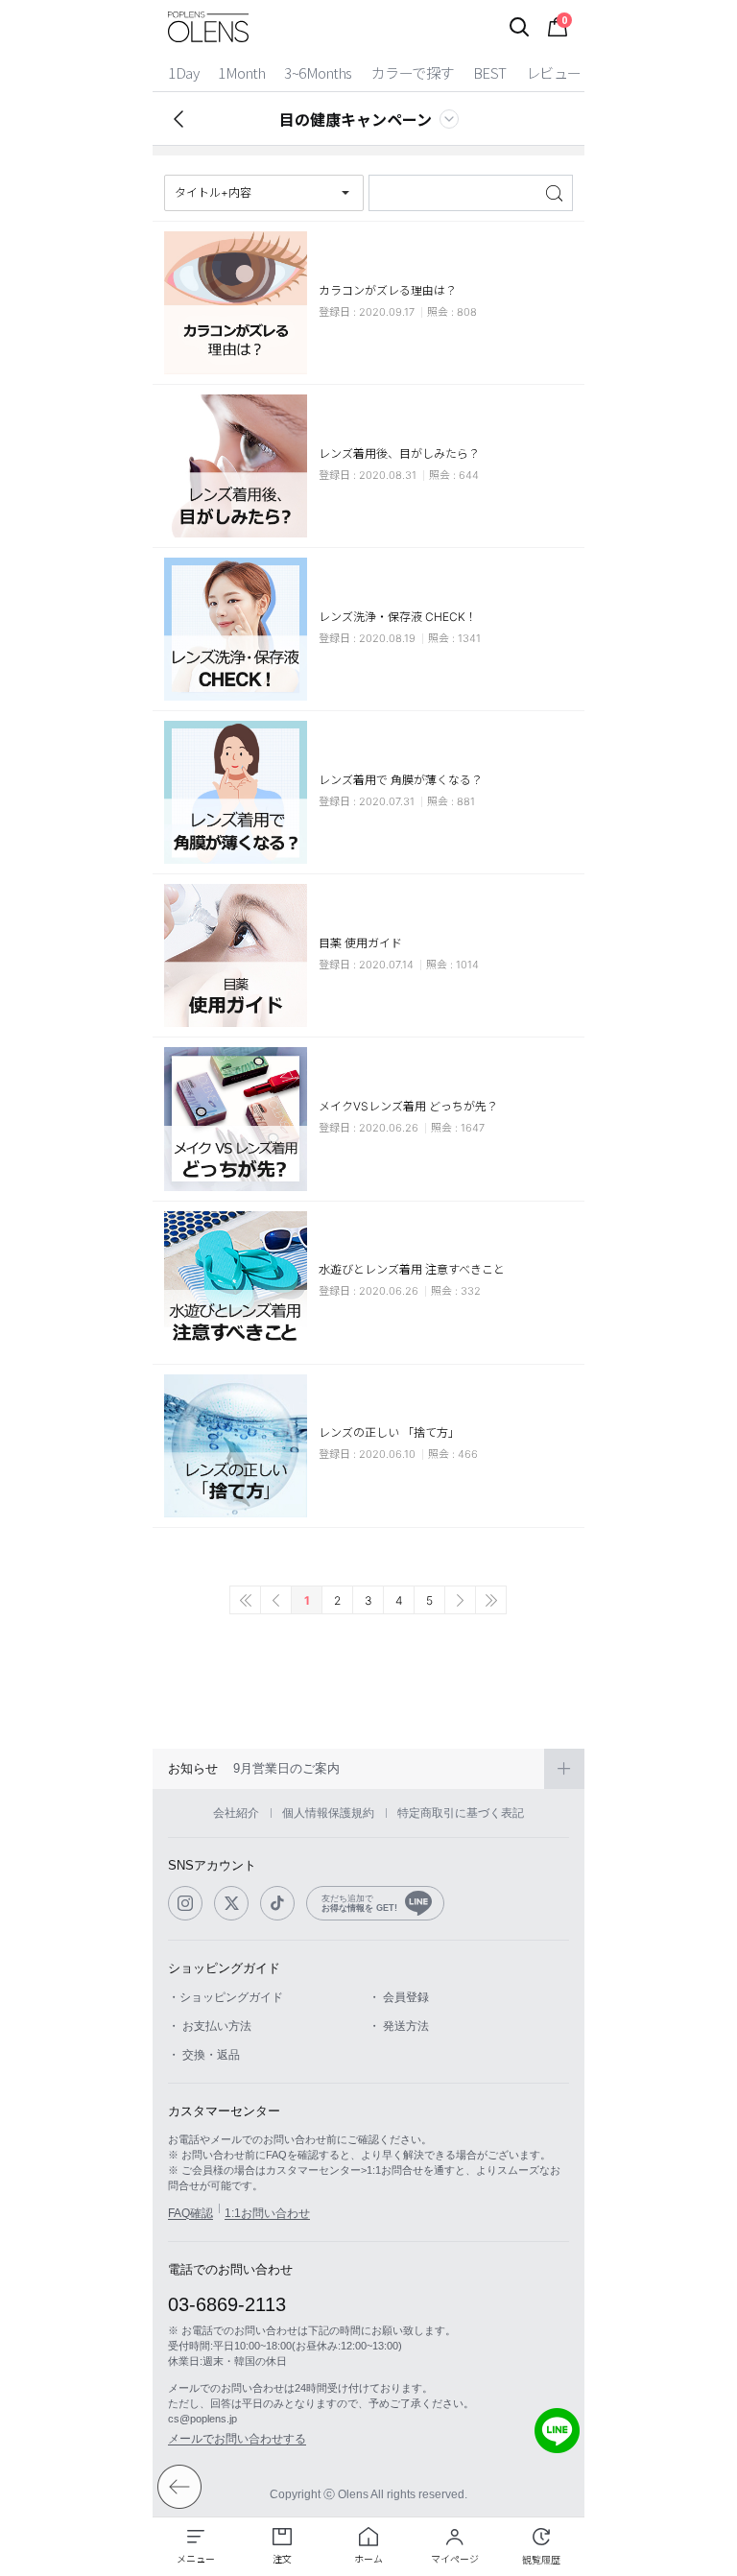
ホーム (368, 2559)
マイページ (455, 2559)
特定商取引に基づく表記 (461, 1813)
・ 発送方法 (399, 2026)
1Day (183, 72)
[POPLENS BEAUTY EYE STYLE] (208, 27)
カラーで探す (413, 72)
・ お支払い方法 (210, 2026)
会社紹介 (236, 1813)
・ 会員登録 (399, 1997)
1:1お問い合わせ (267, 2213)
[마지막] (491, 1600)
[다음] (460, 1600)
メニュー (196, 2559)
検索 (556, 193)
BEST (490, 72)
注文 (282, 2559)
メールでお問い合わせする (237, 2439)
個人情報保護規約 (328, 1813)
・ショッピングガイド (226, 1997)
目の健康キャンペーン (356, 119)
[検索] (519, 27)
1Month (241, 72)
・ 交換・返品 (204, 2055)
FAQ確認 (190, 2213)
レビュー (554, 72)
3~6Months (318, 72)
